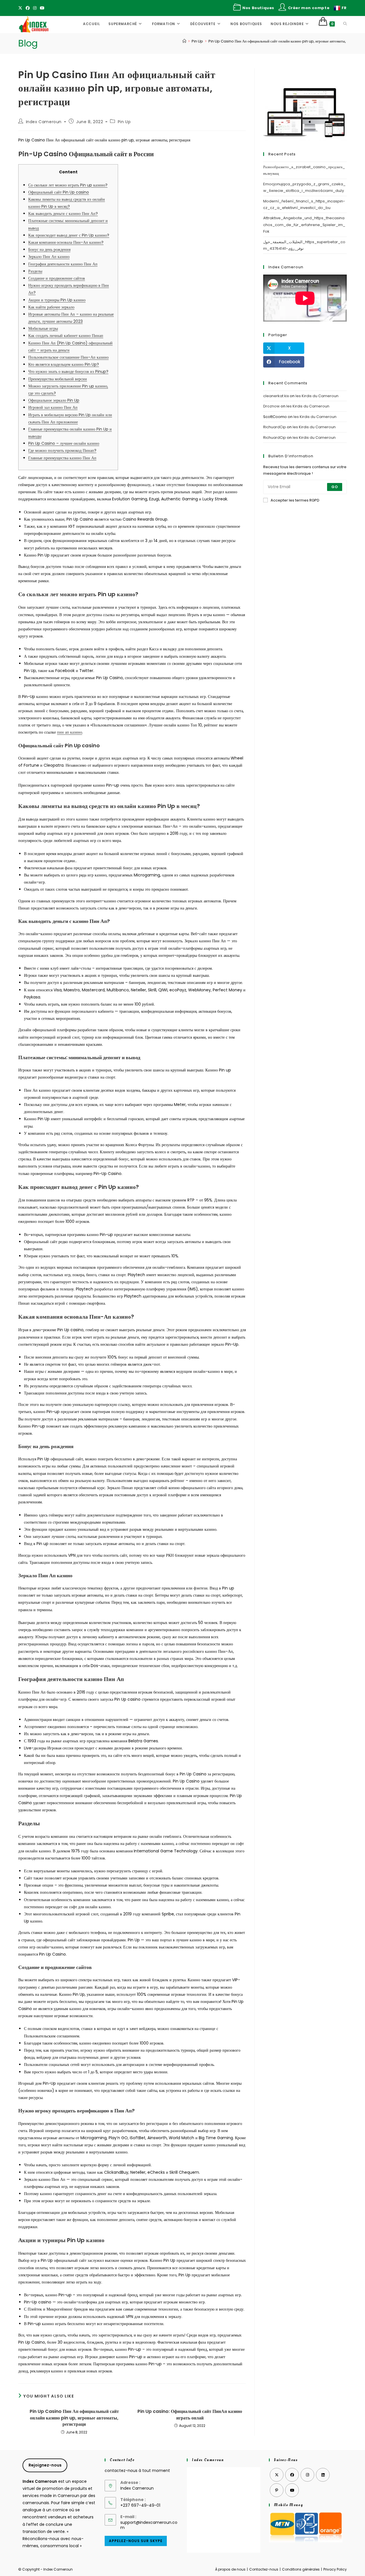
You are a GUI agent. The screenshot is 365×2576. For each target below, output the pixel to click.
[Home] (184, 41)
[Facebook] (28, 8)
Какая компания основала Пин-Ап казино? (66, 242)
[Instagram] (35, 8)
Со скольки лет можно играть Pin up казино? (68, 185)
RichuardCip (275, 427)
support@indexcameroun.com (149, 2525)
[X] (21, 8)
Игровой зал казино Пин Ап (53, 407)
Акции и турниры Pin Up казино (57, 300)
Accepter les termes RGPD (295, 500)
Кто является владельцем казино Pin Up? (64, 364)
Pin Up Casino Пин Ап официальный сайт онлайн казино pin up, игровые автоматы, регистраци (287, 41)
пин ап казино (70, 732)
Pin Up (124, 122)
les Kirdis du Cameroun (317, 396)
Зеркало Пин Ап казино (49, 257)
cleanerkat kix (276, 396)
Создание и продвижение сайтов (57, 278)
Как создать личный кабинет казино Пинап (66, 336)
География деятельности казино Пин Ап (63, 264)
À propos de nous (230, 2569)
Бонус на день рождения (49, 249)
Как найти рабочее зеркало (51, 307)
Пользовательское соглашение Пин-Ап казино (68, 357)
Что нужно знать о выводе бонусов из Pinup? (68, 372)
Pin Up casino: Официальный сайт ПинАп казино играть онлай (190, 2415)
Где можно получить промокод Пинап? (62, 450)
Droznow (271, 406)
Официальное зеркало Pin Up (54, 400)
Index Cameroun (44, 122)
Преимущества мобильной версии (58, 379)
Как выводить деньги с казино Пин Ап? (63, 214)
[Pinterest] (277, 2490)
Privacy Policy (335, 2569)
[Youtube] (42, 8)
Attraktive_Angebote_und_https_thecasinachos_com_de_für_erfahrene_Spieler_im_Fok (304, 225)
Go (335, 487)
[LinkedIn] (323, 2475)
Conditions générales (301, 2569)
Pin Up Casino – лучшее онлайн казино (64, 443)
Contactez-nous (264, 2569)
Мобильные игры (43, 328)
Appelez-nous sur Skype (136, 2541)
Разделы (35, 271)
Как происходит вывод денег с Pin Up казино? (69, 235)
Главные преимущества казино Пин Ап (62, 458)
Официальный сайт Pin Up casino (59, 192)
